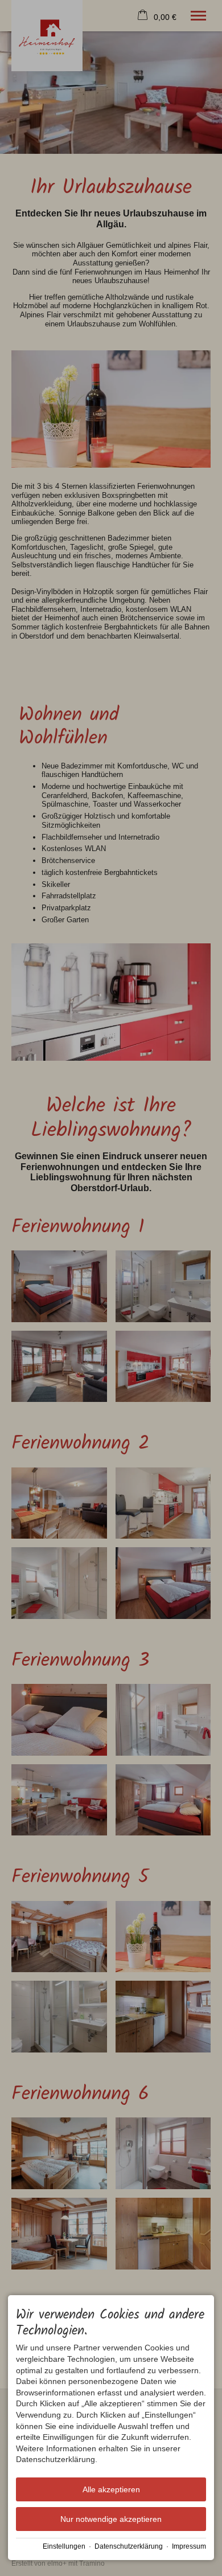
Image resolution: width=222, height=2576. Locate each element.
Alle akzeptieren (111, 2489)
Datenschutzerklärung (129, 2546)
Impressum (189, 2546)
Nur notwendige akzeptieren (111, 2519)
